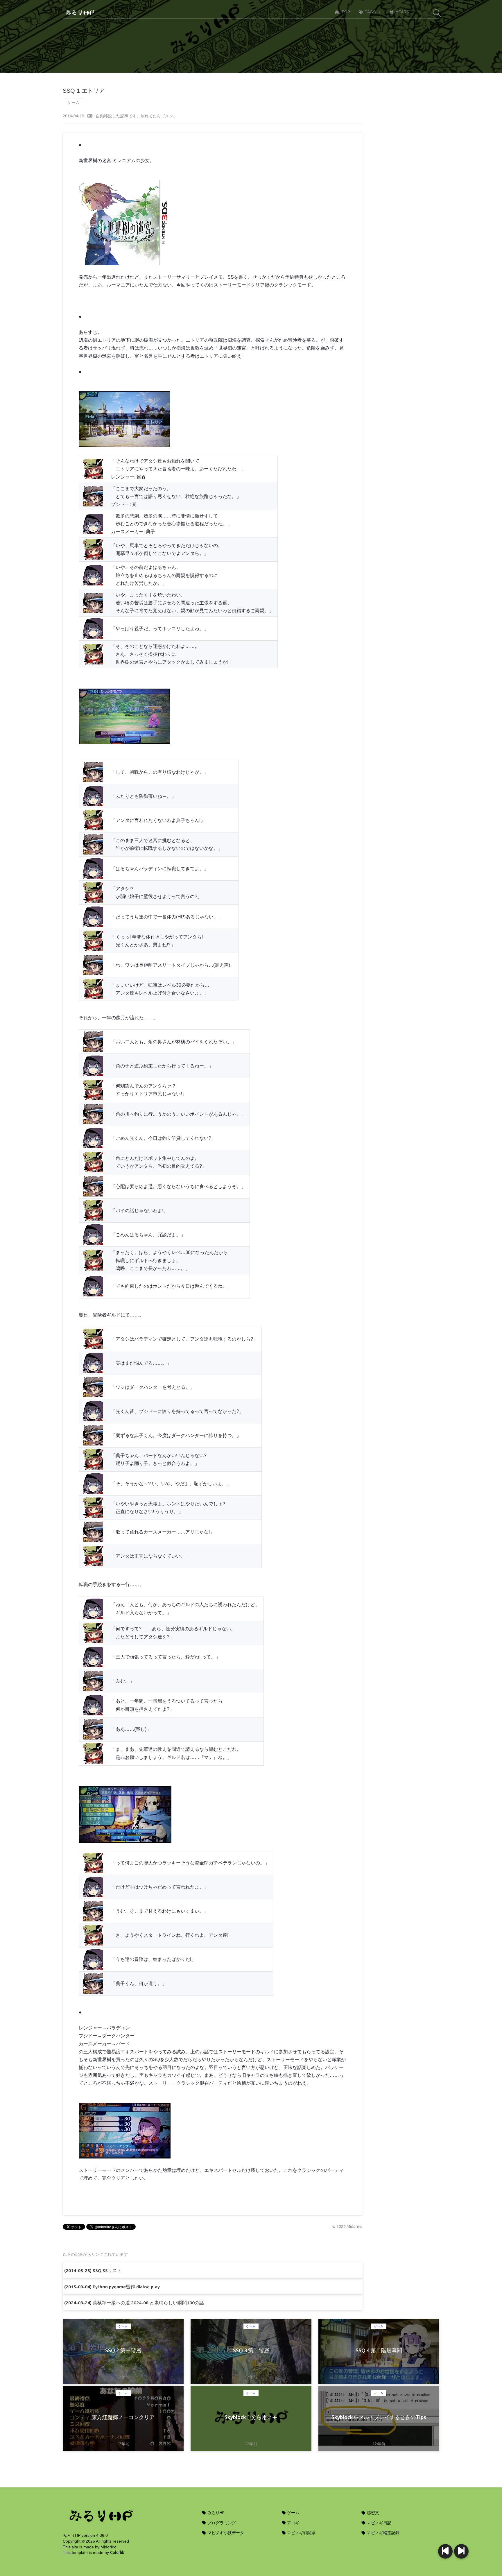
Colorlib (117, 2552)
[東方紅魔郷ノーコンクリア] (445, 2551)
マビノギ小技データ (225, 2533)
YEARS (402, 12)
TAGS (370, 12)
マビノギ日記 (379, 2523)
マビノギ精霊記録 (383, 2533)
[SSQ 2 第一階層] (461, 2551)
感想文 (373, 2513)
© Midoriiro (347, 2226)
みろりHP (216, 2513)
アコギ (293, 2523)
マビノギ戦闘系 (301, 2533)
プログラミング (221, 2523)
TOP (346, 12)
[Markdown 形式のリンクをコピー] (90, 116)
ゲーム (73, 103)
